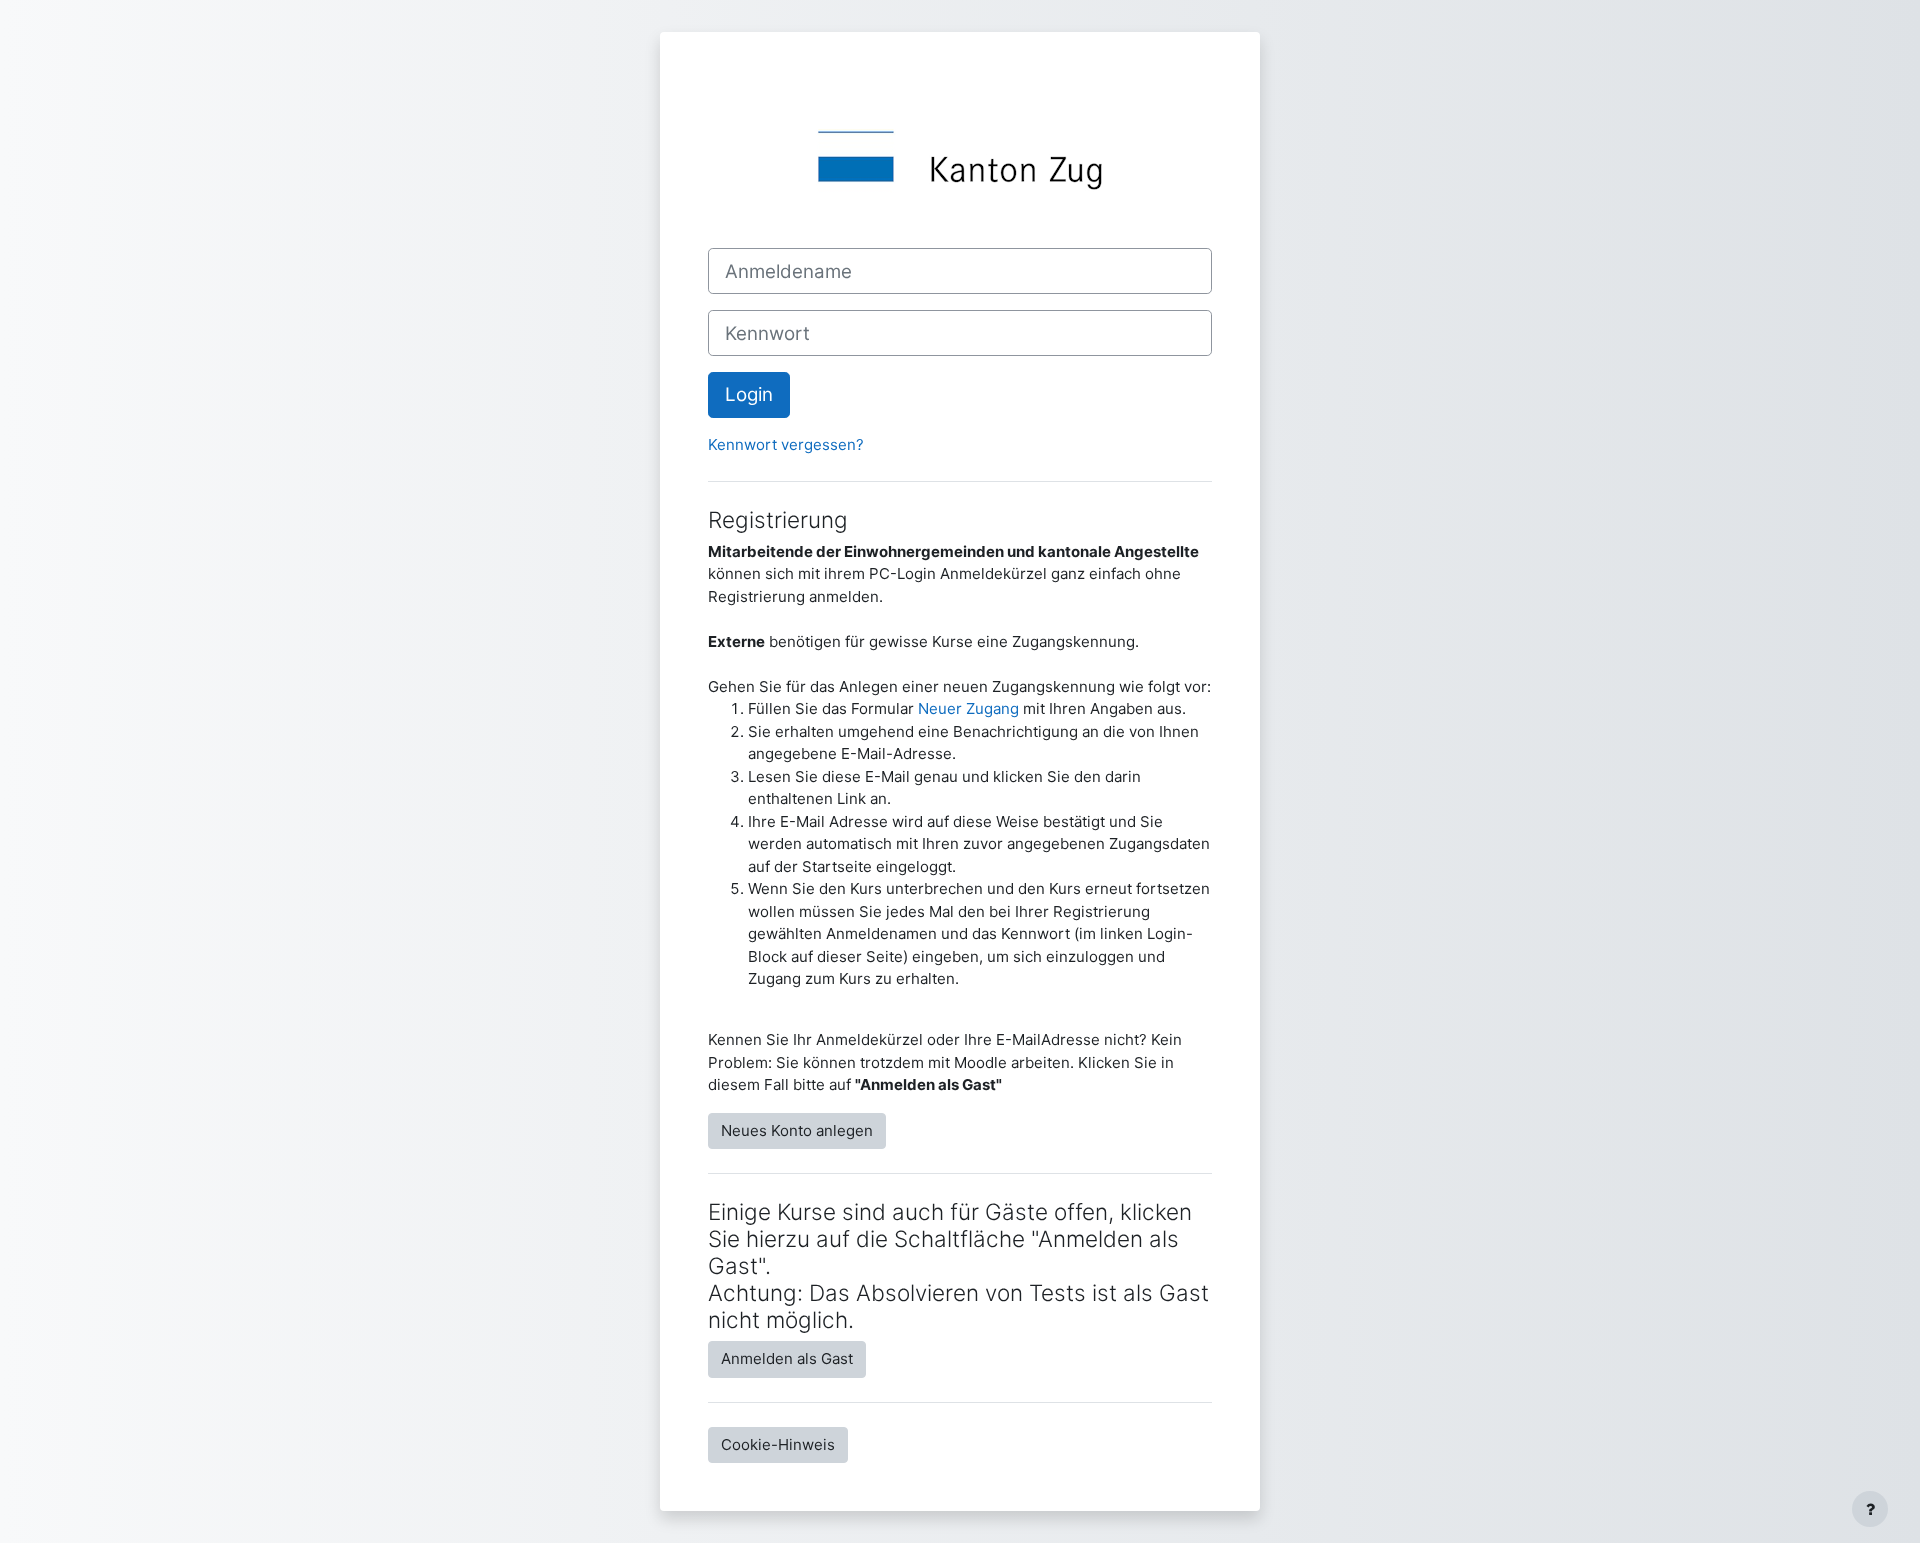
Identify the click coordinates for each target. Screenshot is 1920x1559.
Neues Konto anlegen (797, 1130)
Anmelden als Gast (787, 1358)
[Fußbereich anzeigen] (1870, 1509)
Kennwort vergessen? (786, 444)
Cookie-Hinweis (778, 1444)
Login (749, 394)
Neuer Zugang (968, 708)
